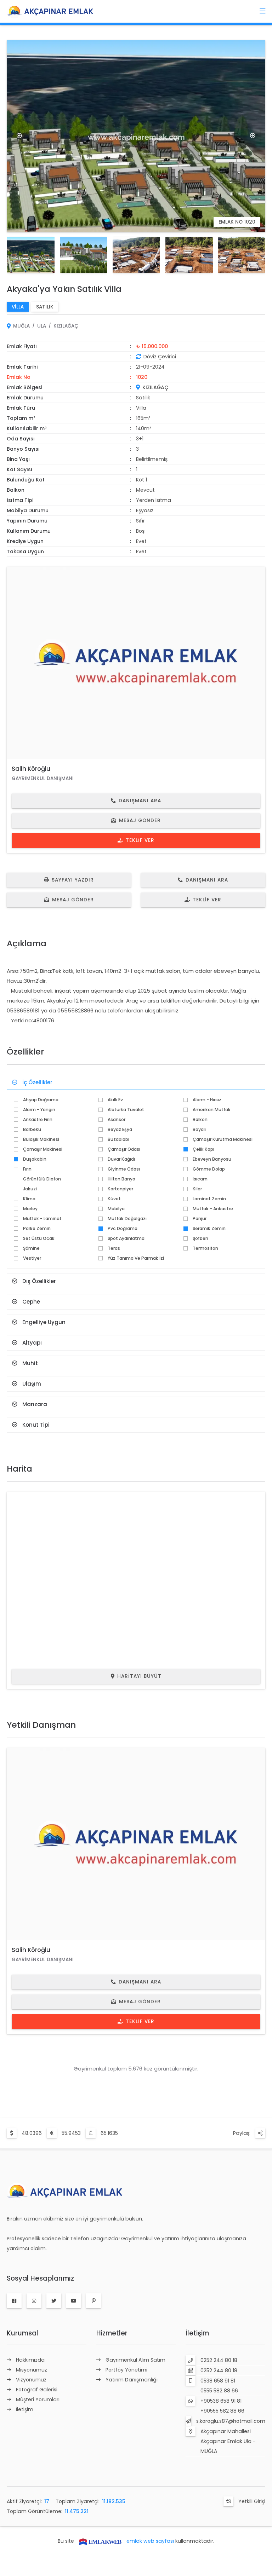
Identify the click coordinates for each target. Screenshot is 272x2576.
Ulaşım (32, 1384)
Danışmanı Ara (140, 801)
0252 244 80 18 (219, 2360)
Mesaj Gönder (140, 821)
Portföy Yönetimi (126, 2370)
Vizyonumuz (31, 2380)
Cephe (31, 1302)
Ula (42, 326)
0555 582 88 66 (219, 2391)
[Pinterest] (93, 2301)
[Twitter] (54, 2301)
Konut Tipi (36, 1425)
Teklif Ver (140, 840)
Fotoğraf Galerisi (37, 2390)
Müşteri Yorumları (38, 2399)
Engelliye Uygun (44, 1322)
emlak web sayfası (150, 2541)
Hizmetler (112, 2333)
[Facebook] (14, 2301)
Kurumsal (22, 2333)
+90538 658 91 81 (221, 2401)
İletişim (25, 2409)
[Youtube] (74, 2301)
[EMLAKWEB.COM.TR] (100, 2541)
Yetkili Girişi (252, 2501)
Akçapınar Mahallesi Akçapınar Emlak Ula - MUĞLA (228, 2441)
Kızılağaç (66, 326)
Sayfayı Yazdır (73, 880)
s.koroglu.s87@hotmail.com (231, 2421)
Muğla (21, 326)
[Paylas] (260, 2133)
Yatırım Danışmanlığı (132, 2380)
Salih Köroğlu (31, 769)
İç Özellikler (37, 1082)
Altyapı (32, 1343)
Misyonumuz (32, 2370)
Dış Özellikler (39, 1281)
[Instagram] (34, 2301)
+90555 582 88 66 (222, 2411)
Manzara (35, 1404)
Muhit (30, 1363)
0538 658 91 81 (218, 2381)
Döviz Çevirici (160, 357)
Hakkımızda (30, 2360)
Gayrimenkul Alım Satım (135, 2360)
